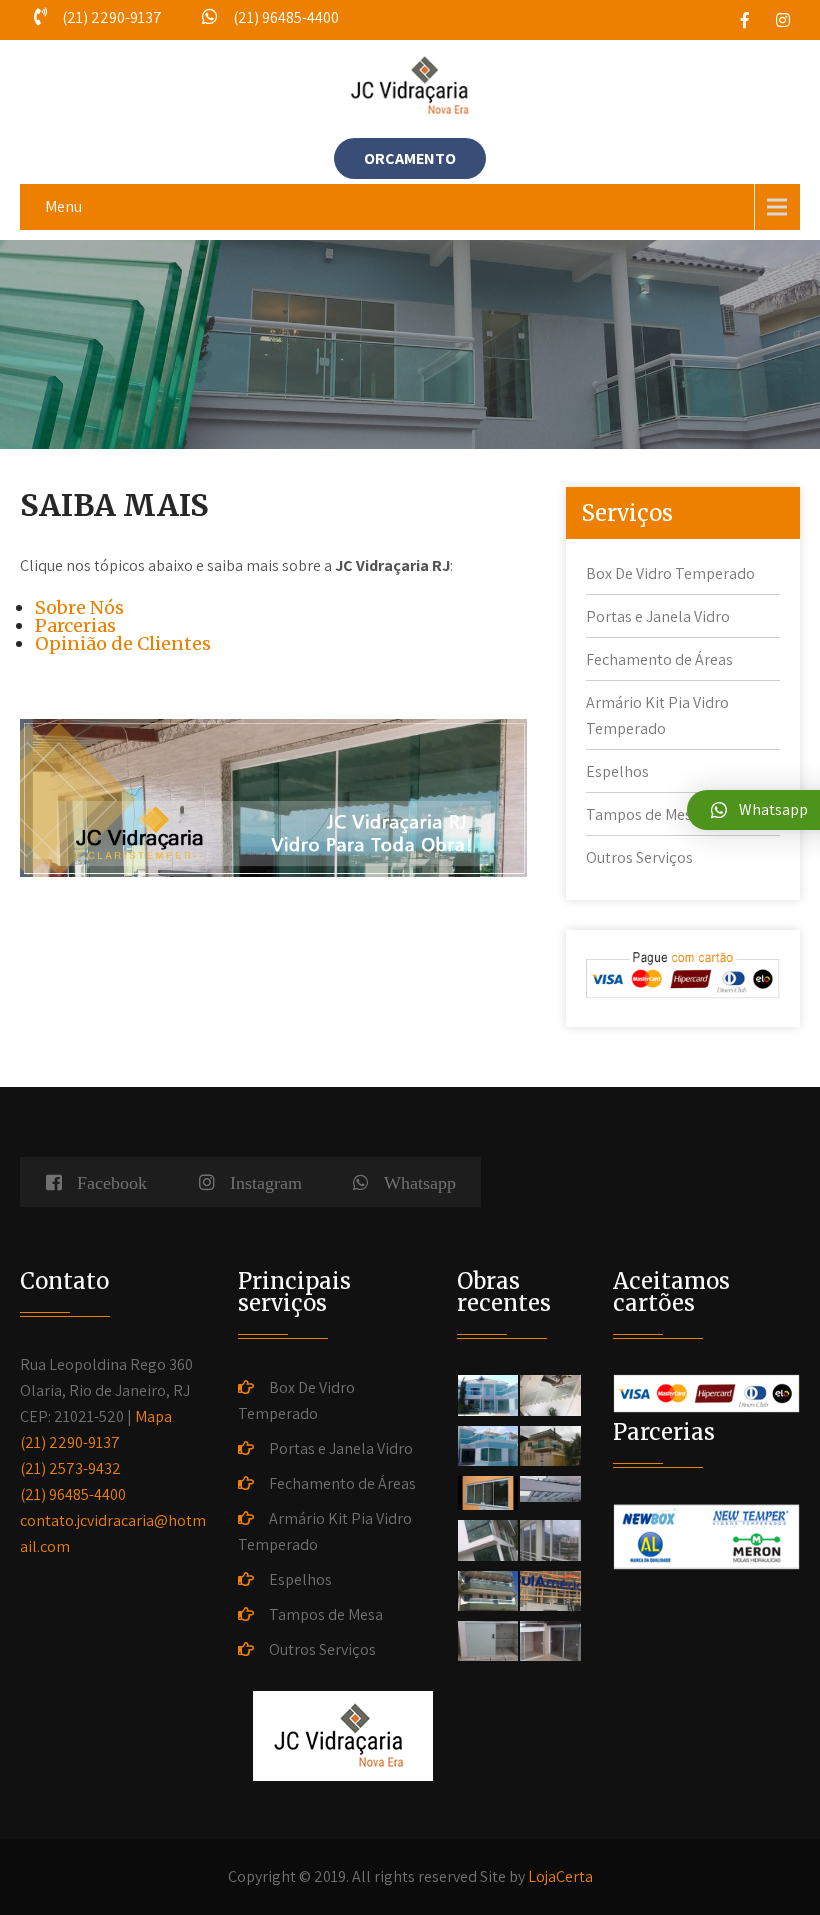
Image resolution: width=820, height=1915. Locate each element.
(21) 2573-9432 (70, 1468)
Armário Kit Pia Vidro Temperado (325, 1531)
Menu (63, 206)
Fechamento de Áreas (659, 659)
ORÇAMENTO (410, 158)
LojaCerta (560, 1876)
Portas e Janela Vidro (658, 616)
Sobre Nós (79, 607)
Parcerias (75, 625)
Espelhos (617, 771)
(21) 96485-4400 (73, 1494)
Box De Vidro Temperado (670, 573)
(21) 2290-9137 (70, 1442)
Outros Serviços (639, 857)
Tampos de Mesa (643, 814)
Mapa (153, 1416)
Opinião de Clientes (123, 643)
